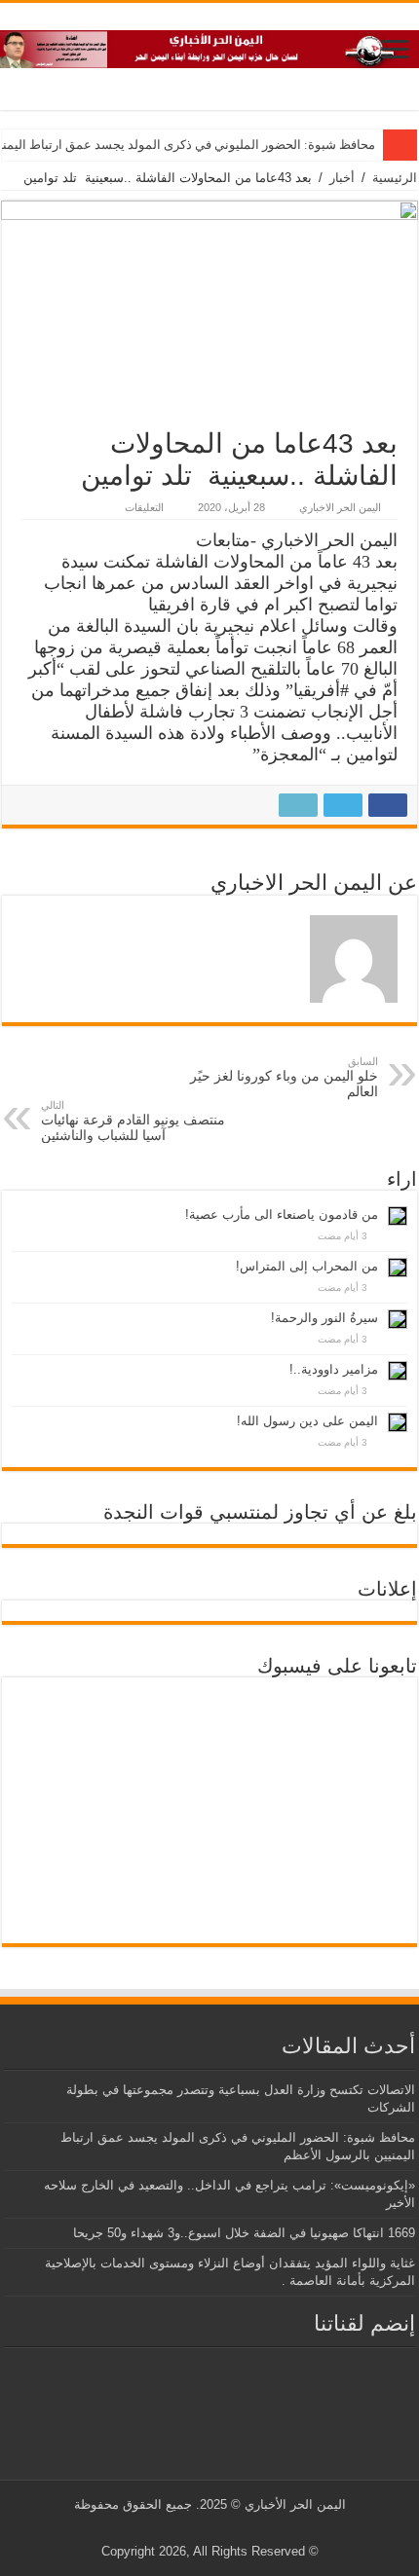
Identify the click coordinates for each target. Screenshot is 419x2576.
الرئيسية (395, 178)
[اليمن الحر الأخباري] (209, 46)
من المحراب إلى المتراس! (307, 1266)
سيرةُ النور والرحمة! (324, 1318)
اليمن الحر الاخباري (340, 507)
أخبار (342, 178)
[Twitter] (225, 2528)
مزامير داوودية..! (334, 1369)
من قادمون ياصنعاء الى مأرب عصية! (282, 1214)
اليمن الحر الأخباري (295, 2504)
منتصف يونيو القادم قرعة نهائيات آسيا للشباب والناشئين (133, 1121)
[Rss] (243, 2528)
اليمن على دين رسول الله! (307, 1421)
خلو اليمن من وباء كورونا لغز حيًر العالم (284, 1077)
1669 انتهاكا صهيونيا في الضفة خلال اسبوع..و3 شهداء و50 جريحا (244, 2233)
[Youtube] (206, 2528)
